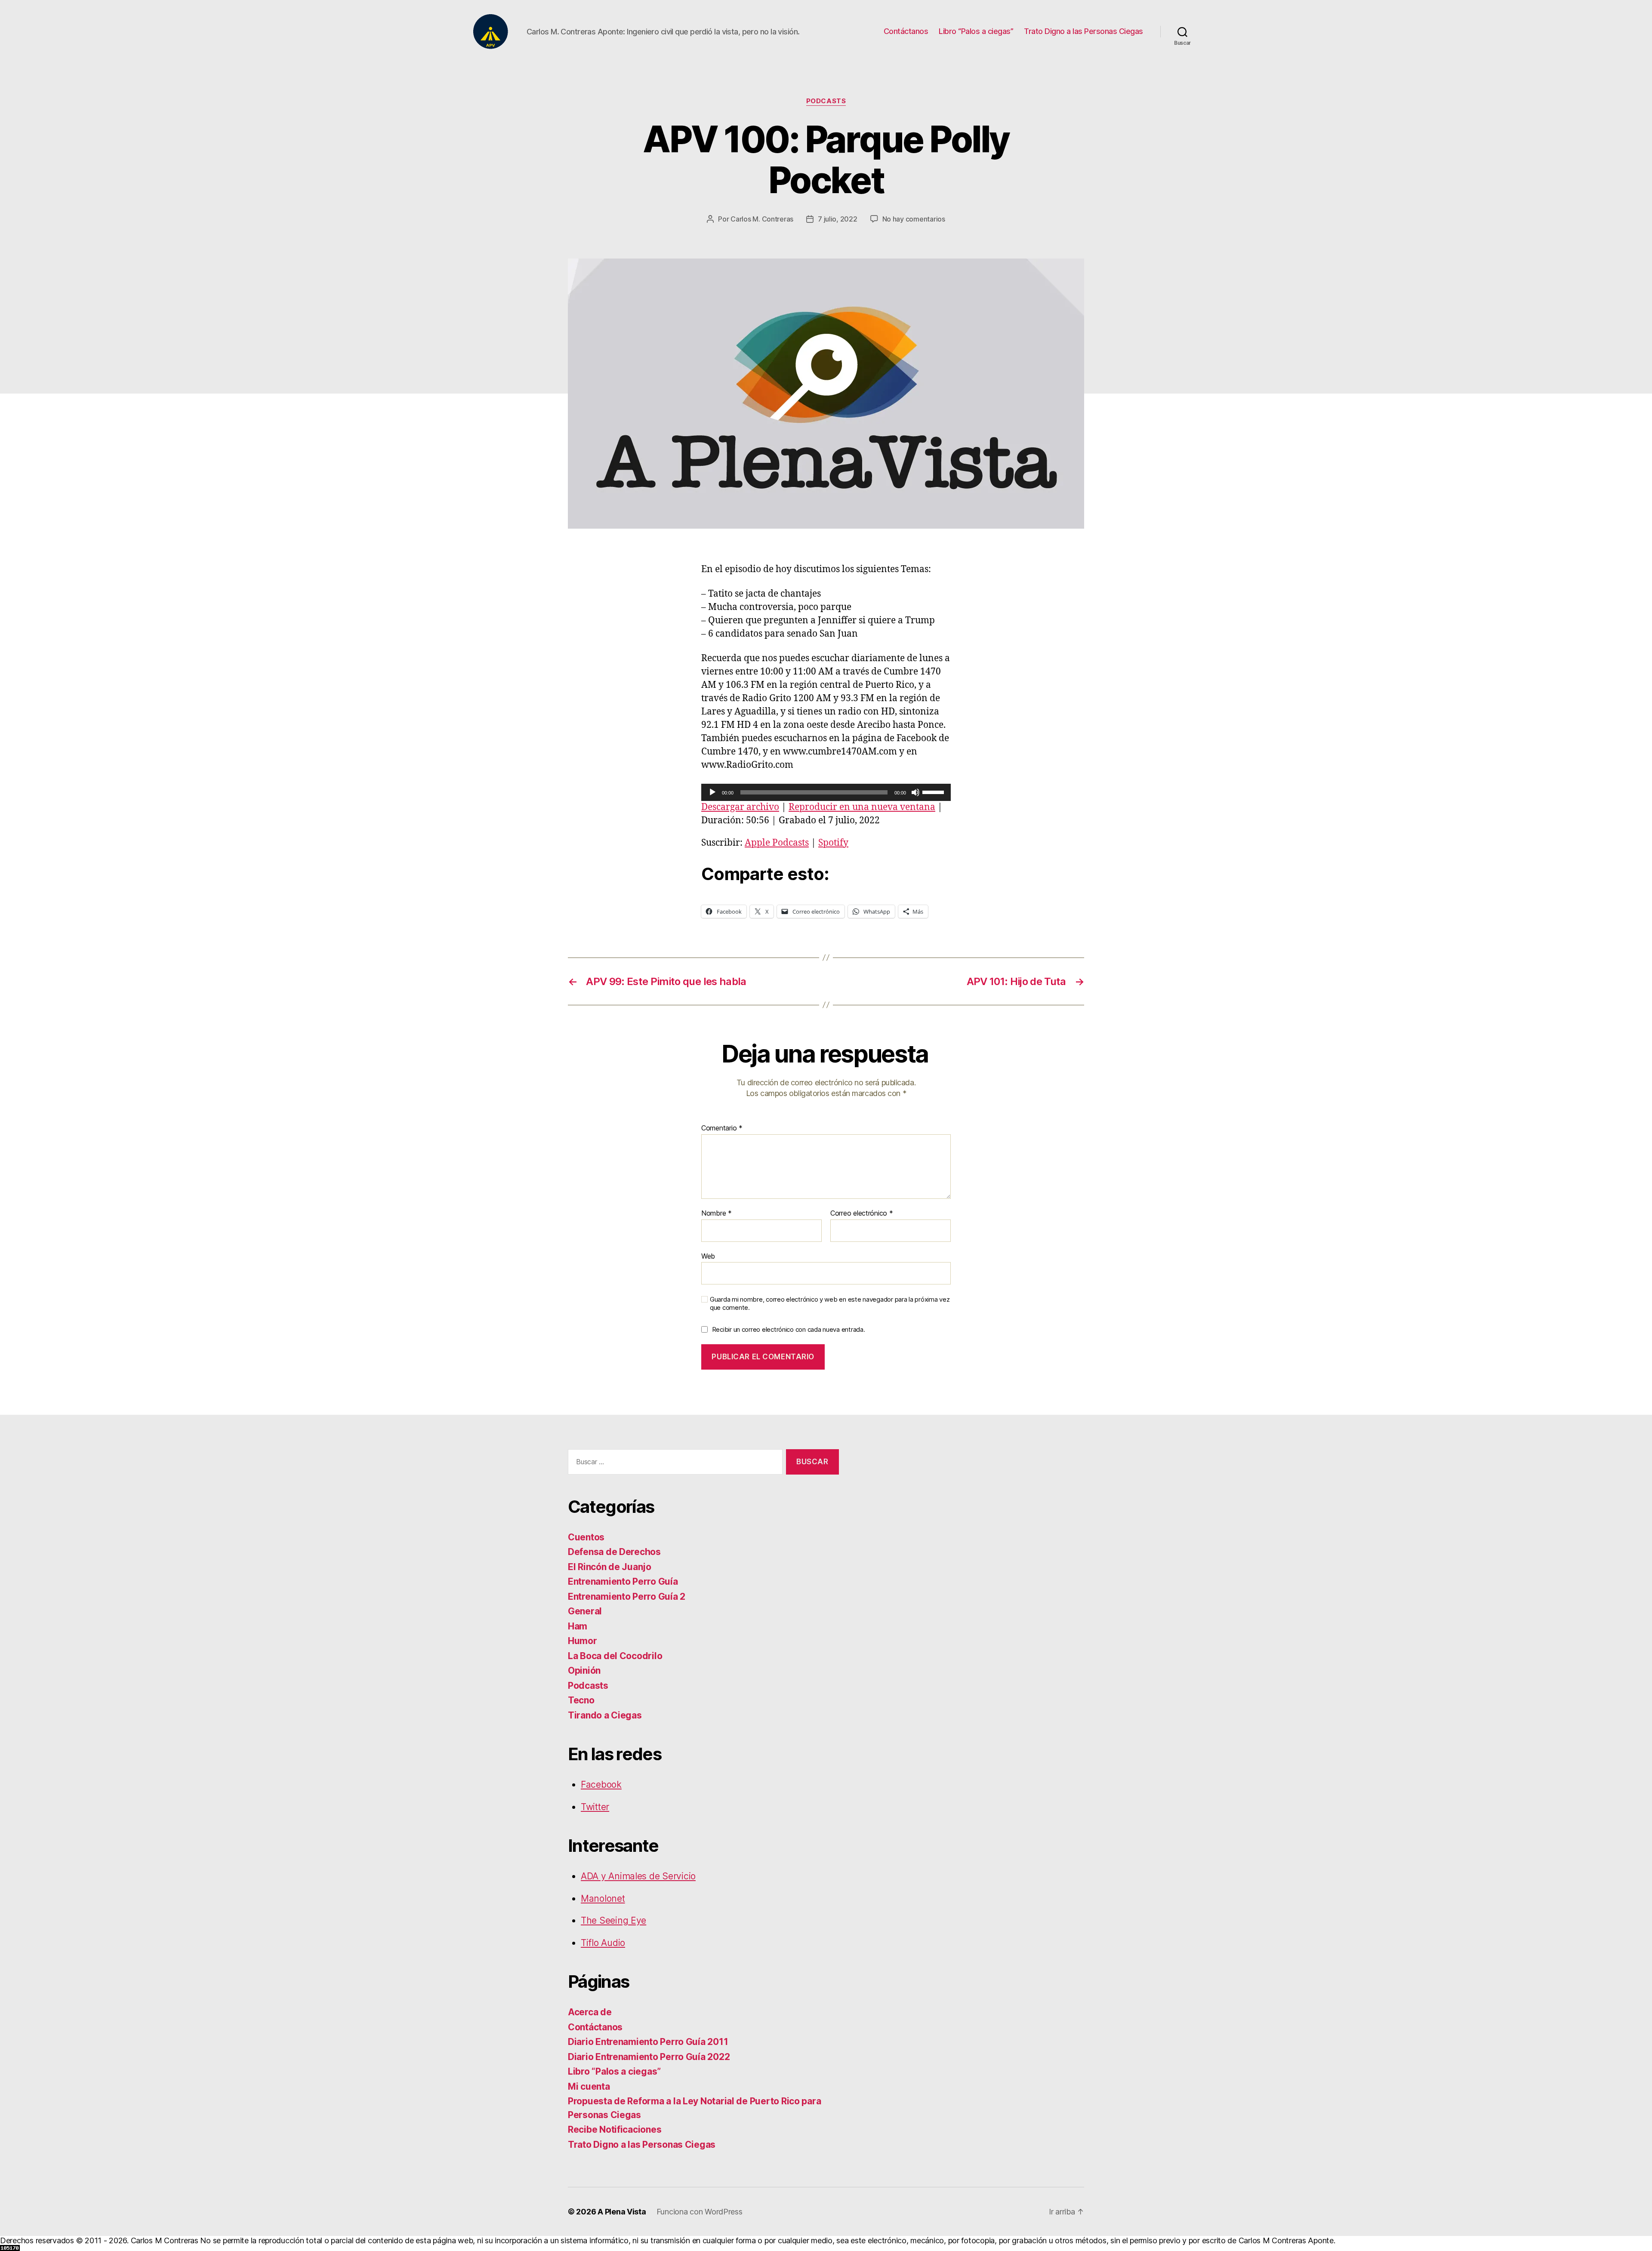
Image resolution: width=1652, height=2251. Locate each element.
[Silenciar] (915, 792)
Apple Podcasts (777, 843)
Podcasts (826, 101)
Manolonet (603, 1898)
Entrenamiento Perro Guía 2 (627, 1597)
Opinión (584, 1671)
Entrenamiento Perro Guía (623, 1581)
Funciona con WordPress (700, 2212)
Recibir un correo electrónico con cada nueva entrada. (789, 1329)
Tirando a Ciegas (605, 1715)
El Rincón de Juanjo (610, 1567)
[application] (826, 792)
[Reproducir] (712, 792)
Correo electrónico (862, 1213)
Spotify (833, 843)
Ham (578, 1626)
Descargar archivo (740, 807)
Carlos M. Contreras (762, 219)
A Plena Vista (622, 2212)
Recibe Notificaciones (615, 2129)
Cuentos (586, 1537)
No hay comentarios (914, 219)
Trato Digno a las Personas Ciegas (1083, 31)
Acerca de (590, 2012)
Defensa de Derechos (614, 1552)
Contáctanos (906, 31)
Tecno (581, 1700)
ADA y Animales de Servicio (638, 1876)
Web (708, 1256)
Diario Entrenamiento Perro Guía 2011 (648, 2042)
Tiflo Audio (603, 1943)
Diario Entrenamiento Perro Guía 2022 (649, 2057)
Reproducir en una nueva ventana (862, 807)
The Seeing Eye (613, 1920)
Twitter (595, 1807)
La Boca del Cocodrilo (615, 1656)
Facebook (601, 1784)
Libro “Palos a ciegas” (976, 31)
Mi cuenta (589, 2086)
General (585, 1611)
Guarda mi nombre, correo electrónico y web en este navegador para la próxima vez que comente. (830, 1304)
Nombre (717, 1213)
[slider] (934, 791)
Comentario (722, 1128)
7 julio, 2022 (838, 219)
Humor (583, 1641)
